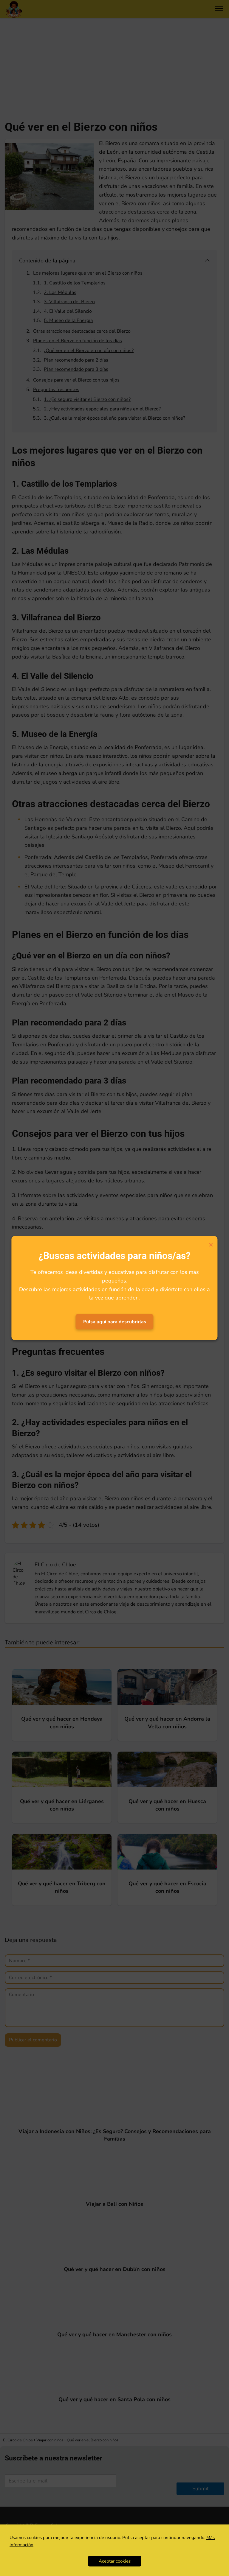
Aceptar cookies (115, 2561)
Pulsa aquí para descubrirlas (115, 1322)
